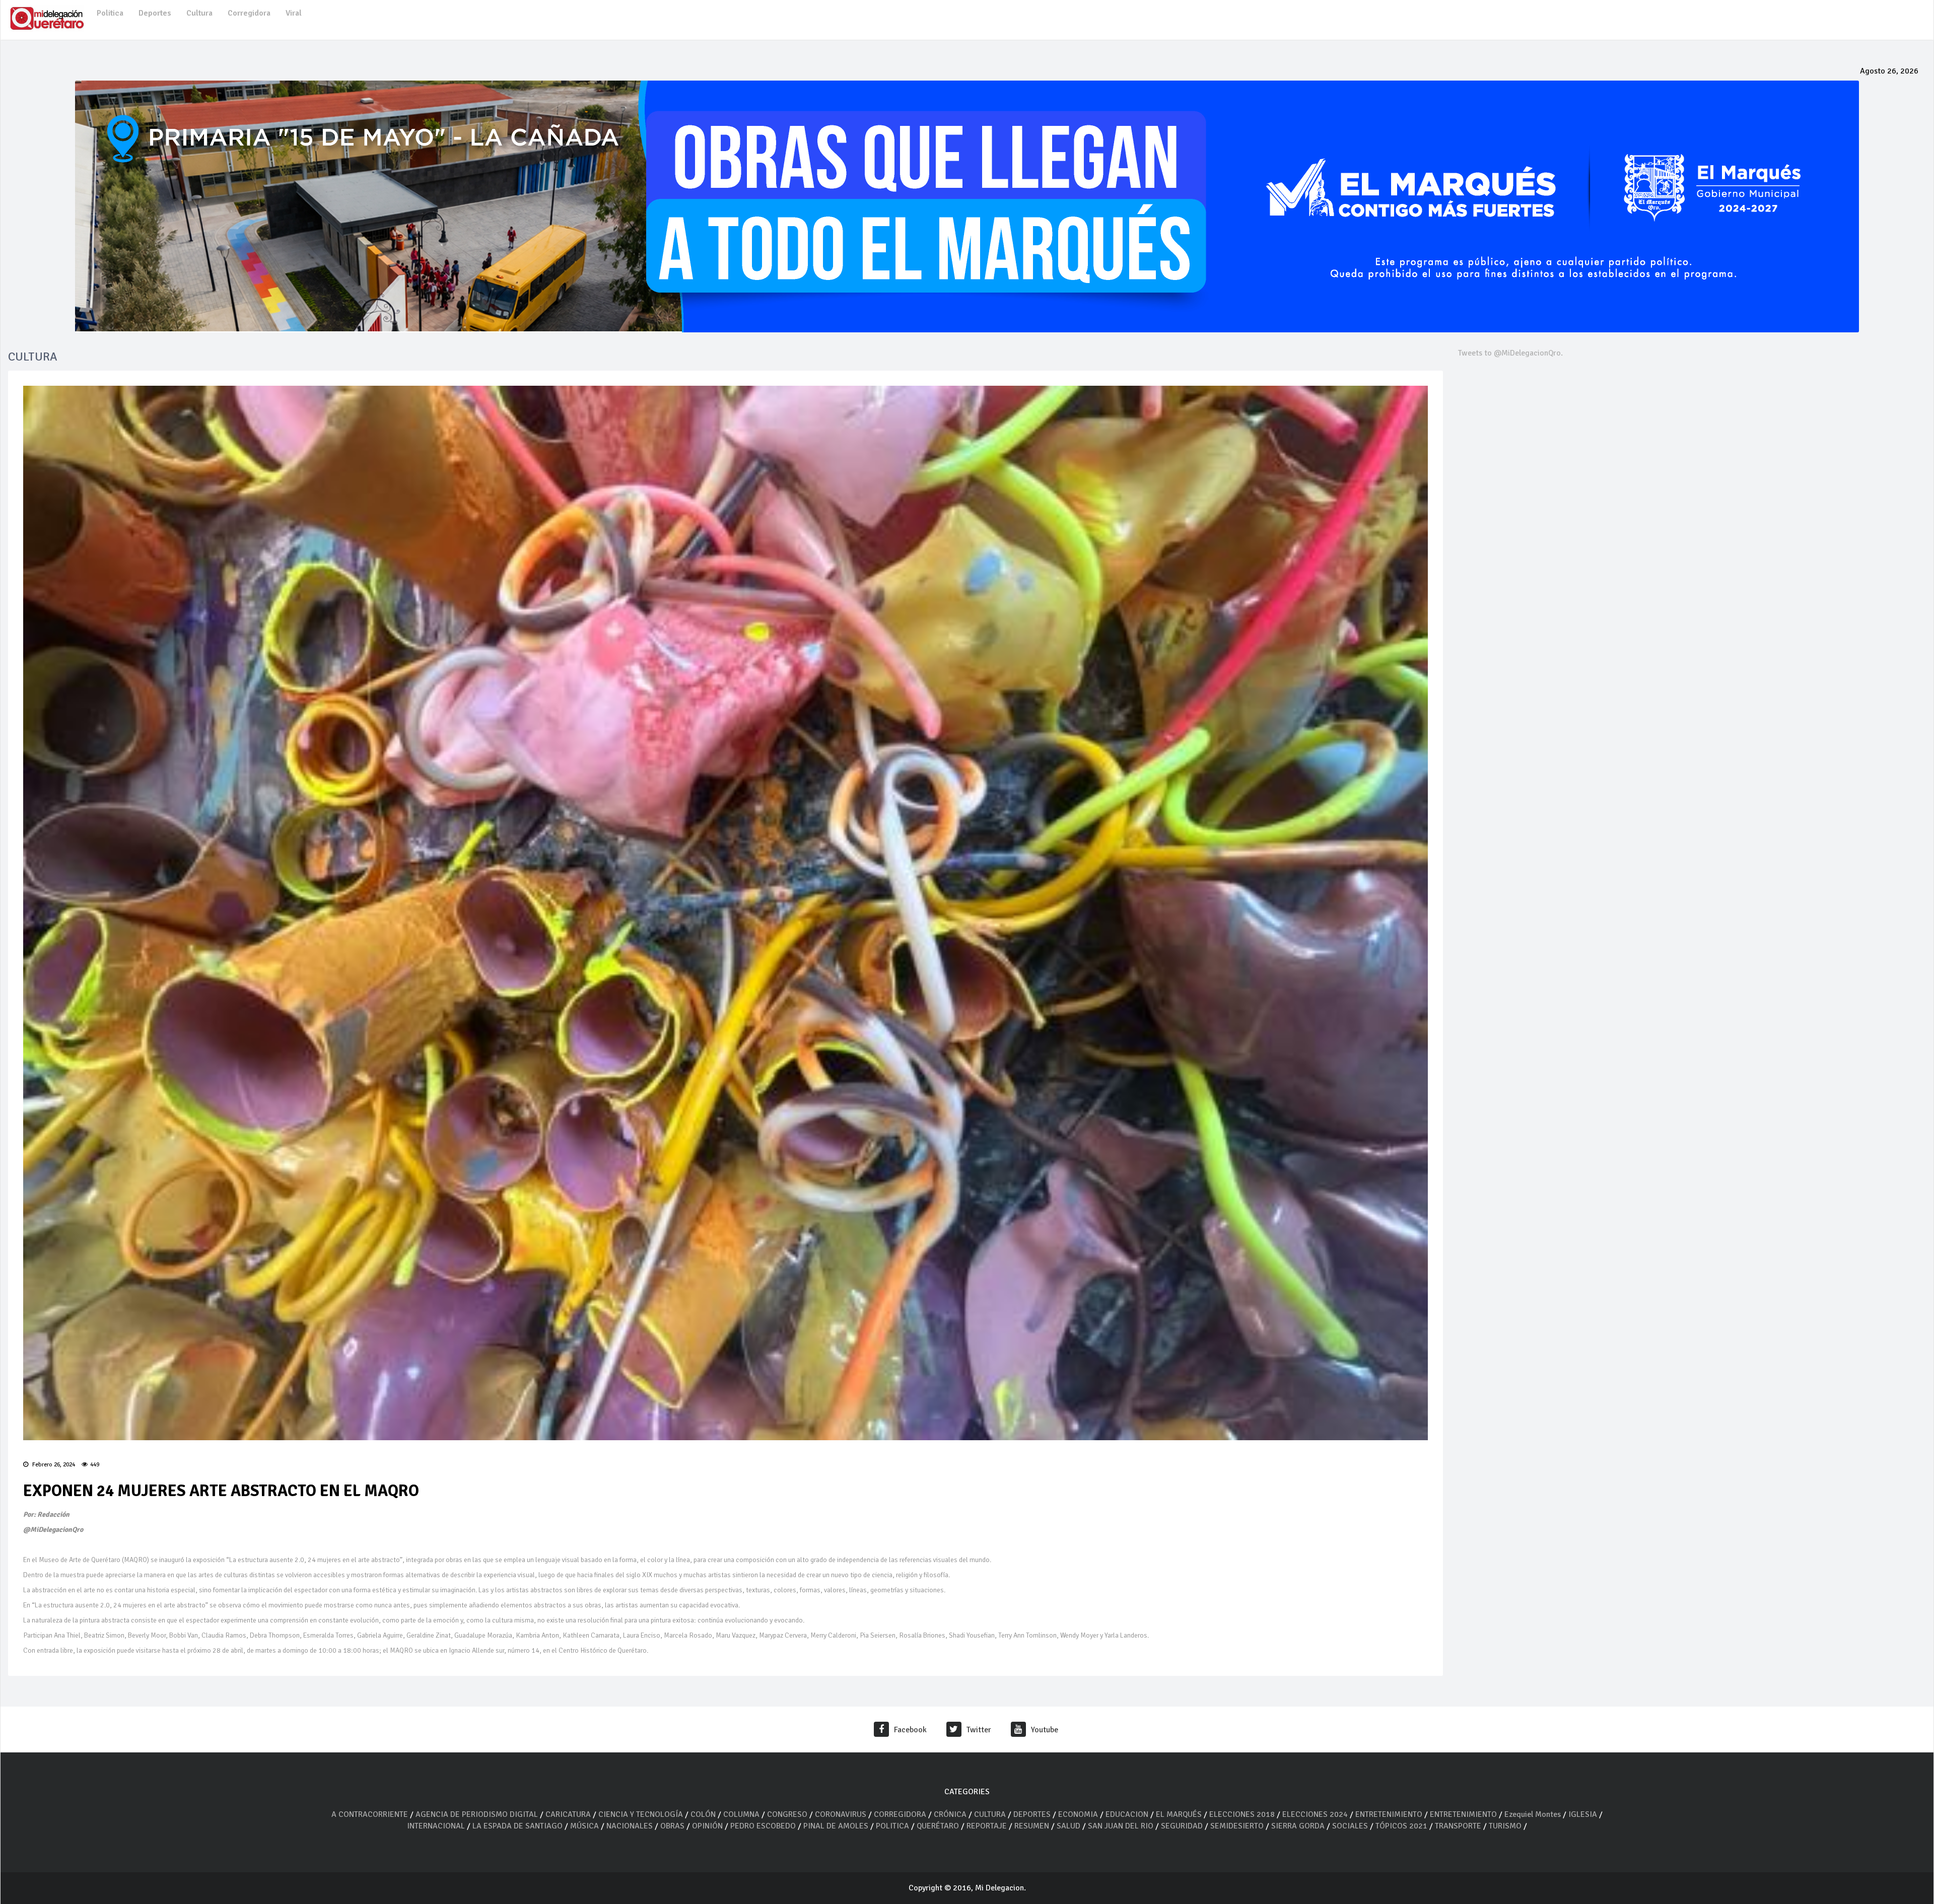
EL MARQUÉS (1179, 1814)
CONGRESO (787, 1814)
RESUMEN (1032, 1826)
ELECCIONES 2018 (1242, 1814)
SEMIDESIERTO (1237, 1826)
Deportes (155, 13)
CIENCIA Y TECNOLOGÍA (641, 1814)
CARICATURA (569, 1814)
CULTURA (990, 1814)
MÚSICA (585, 1826)
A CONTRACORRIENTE (370, 1814)
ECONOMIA (1078, 1814)
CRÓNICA (951, 1814)
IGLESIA (1583, 1814)
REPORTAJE (988, 1826)
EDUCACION (1127, 1814)
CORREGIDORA (900, 1814)
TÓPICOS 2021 (1401, 1826)
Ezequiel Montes (1533, 1814)
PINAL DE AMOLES (836, 1826)
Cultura (199, 13)
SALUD (1068, 1826)
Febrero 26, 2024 (53, 1465)
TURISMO (1505, 1826)
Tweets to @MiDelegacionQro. (1510, 353)
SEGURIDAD (1182, 1826)
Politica (110, 13)
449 (95, 1465)
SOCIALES (1350, 1826)
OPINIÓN (707, 1826)
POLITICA (892, 1826)
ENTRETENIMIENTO (1389, 1814)
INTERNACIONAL (436, 1826)
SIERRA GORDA (1298, 1826)
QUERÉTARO (939, 1826)
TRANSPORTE (1458, 1826)
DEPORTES (1032, 1814)
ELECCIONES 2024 (1315, 1814)
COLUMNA (742, 1814)
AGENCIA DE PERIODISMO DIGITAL (477, 1814)
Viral (294, 13)
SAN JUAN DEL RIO (1121, 1826)
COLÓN (703, 1814)
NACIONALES (630, 1826)
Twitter (979, 1730)
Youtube (1045, 1730)
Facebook (910, 1730)
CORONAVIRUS (841, 1814)
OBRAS (672, 1826)
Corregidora (249, 13)
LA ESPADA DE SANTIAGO (517, 1826)
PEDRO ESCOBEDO (763, 1826)
